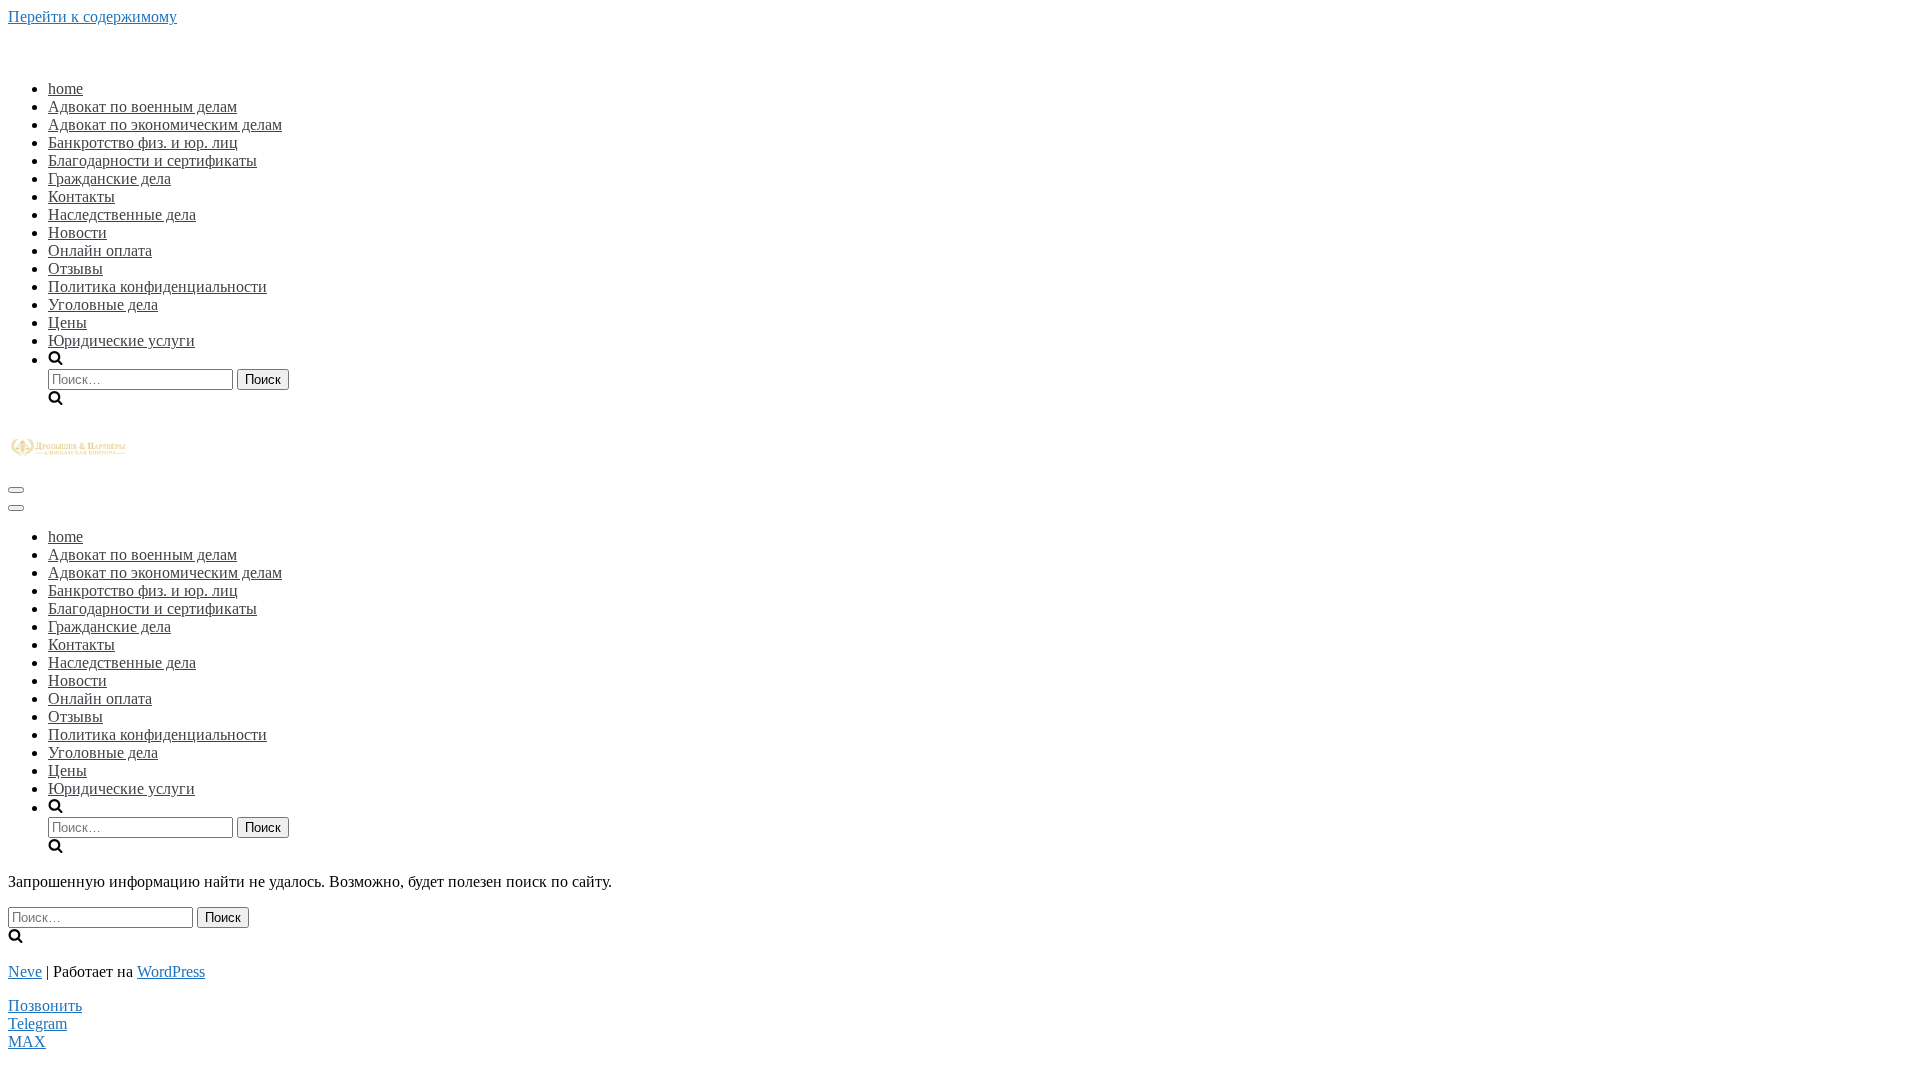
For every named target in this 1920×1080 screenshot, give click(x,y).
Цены (67, 322)
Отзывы (75, 268)
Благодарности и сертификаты (152, 160)
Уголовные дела (103, 304)
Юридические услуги (121, 340)
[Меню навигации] (16, 490)
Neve (25, 971)
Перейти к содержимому (92, 16)
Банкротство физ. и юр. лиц (143, 142)
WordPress (171, 971)
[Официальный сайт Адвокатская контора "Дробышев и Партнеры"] (68, 456)
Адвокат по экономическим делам (165, 124)
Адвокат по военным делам (142, 106)
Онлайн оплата (100, 250)
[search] (980, 379)
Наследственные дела (122, 214)
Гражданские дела (109, 178)
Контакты (81, 196)
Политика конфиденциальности (157, 286)
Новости (77, 232)
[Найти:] (142, 378)
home (65, 88)
